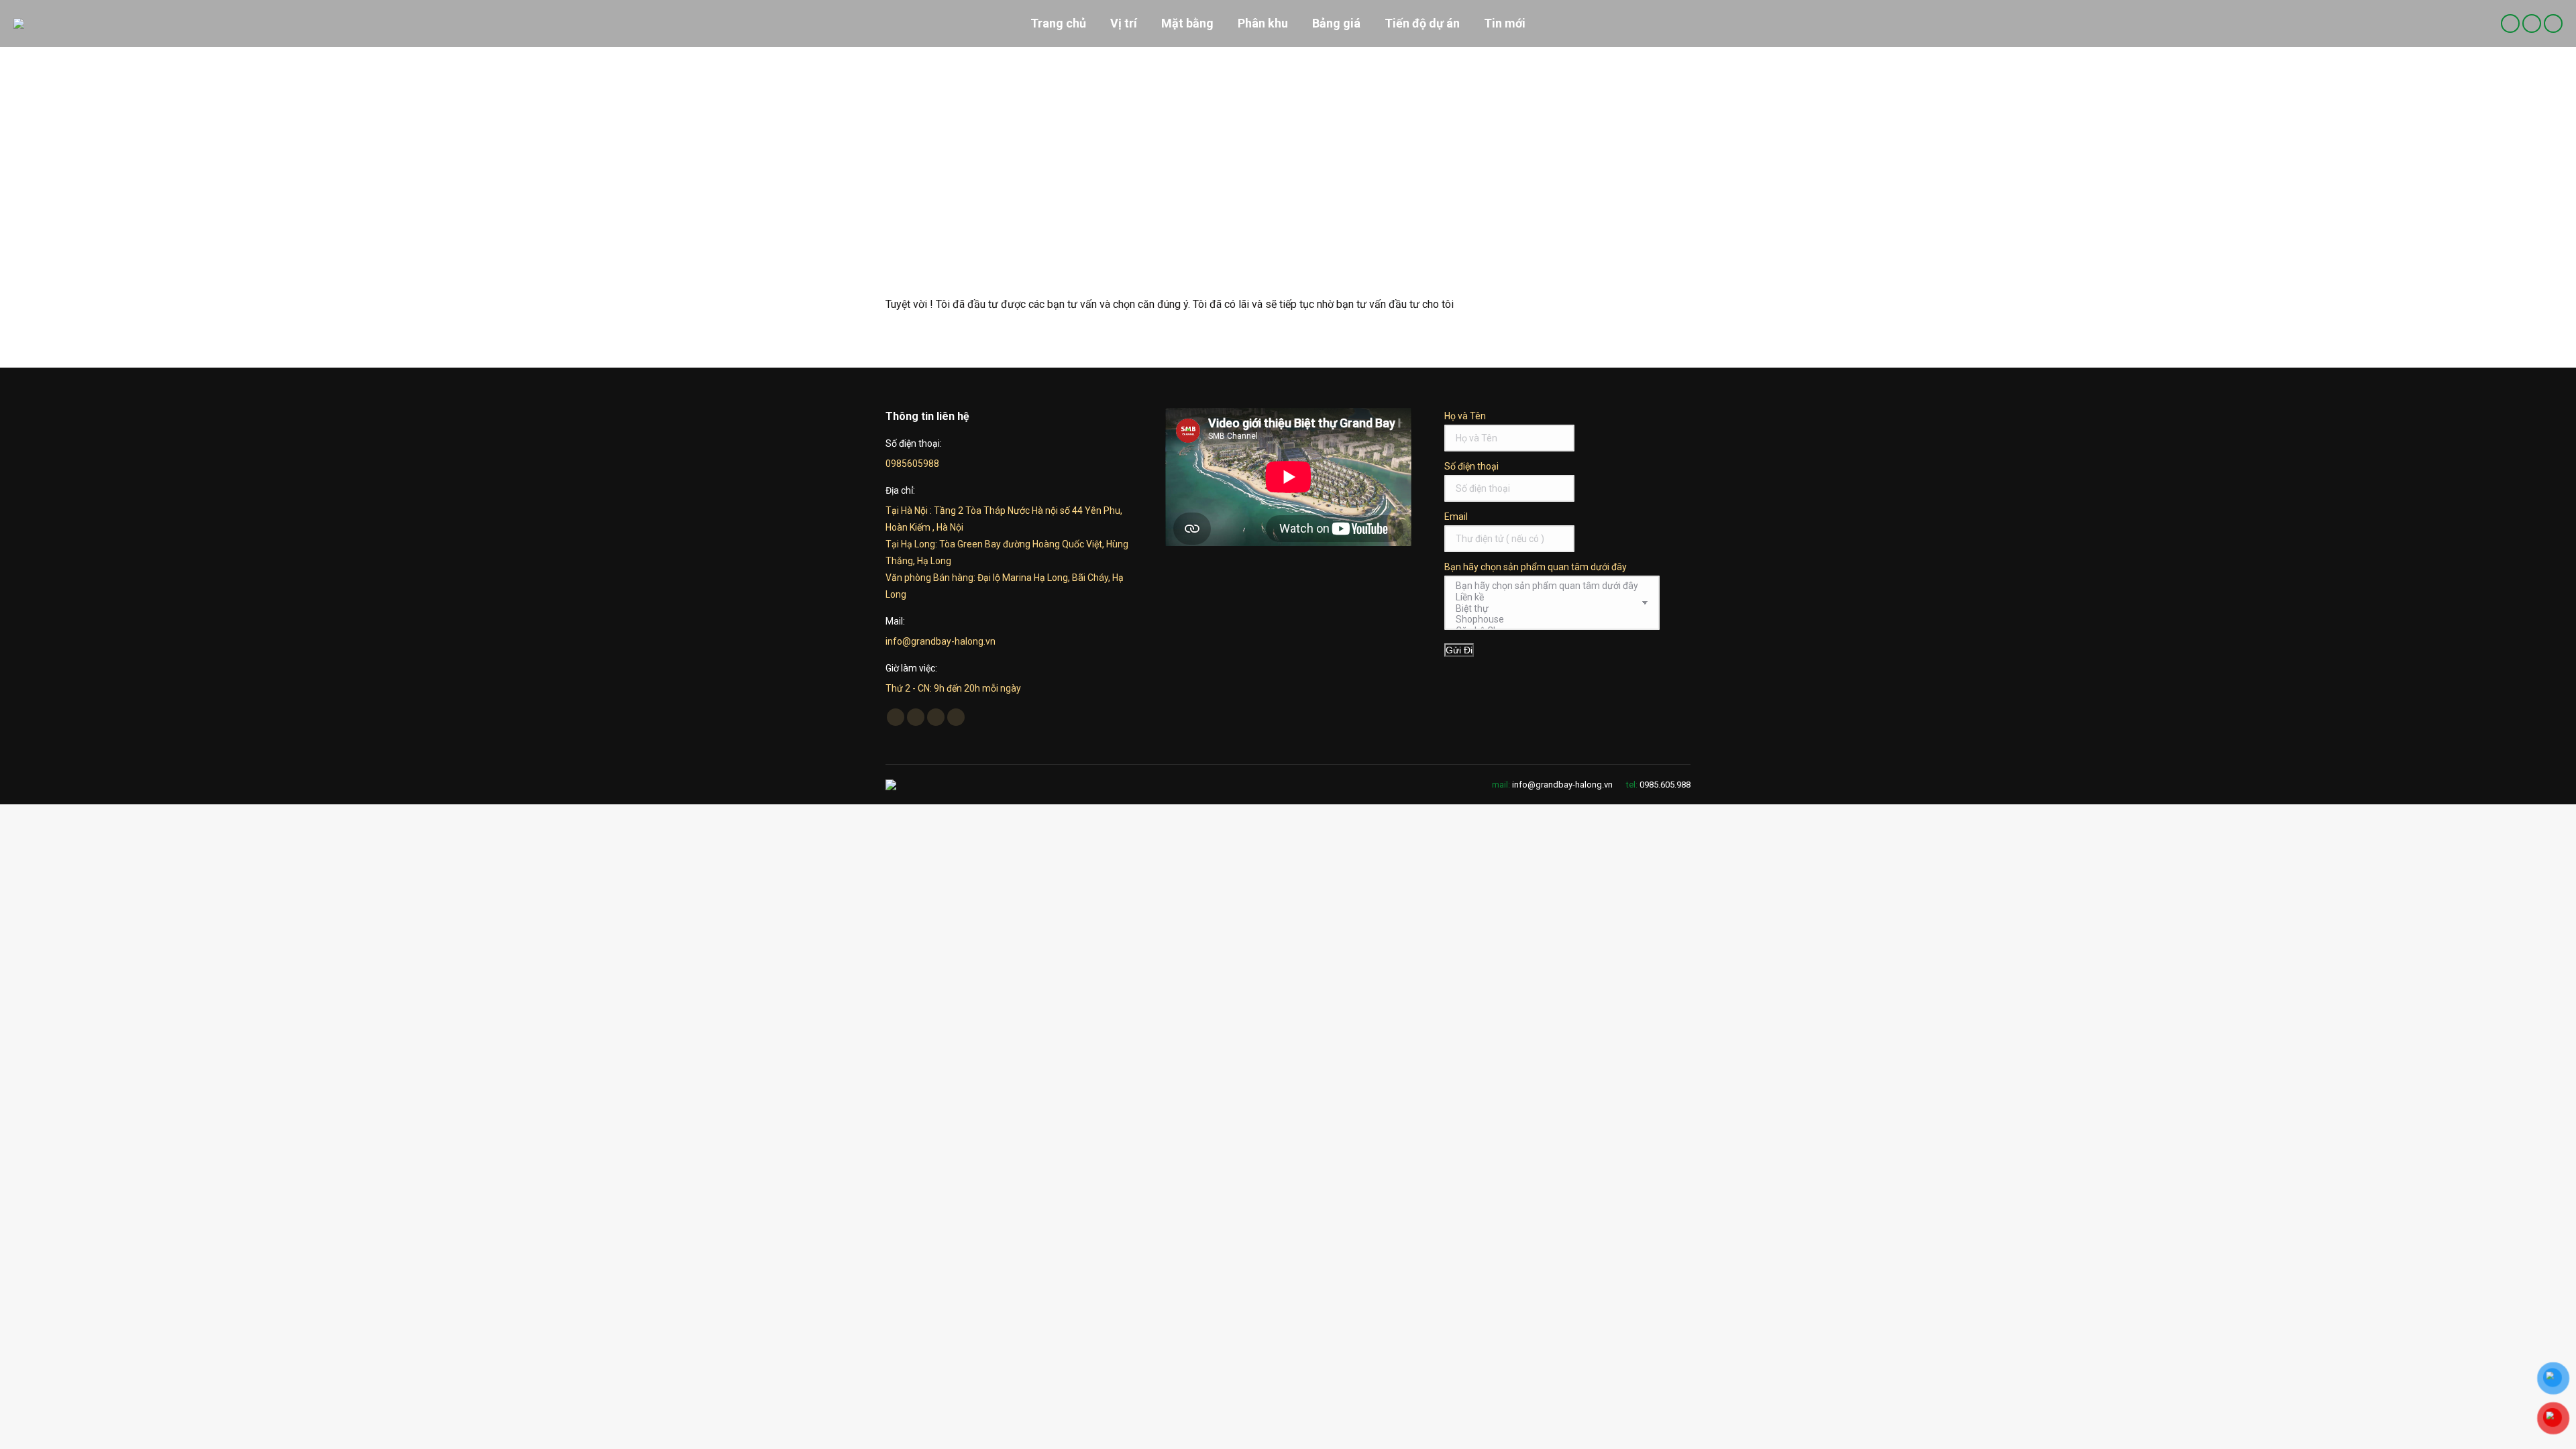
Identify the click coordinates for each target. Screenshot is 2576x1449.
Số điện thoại (1471, 466)
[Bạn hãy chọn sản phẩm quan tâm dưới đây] (1547, 586)
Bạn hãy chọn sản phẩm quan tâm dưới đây (1536, 567)
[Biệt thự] (1547, 609)
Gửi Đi (1459, 650)
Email (1456, 517)
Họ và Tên (1465, 416)
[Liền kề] (1547, 597)
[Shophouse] (1547, 620)
